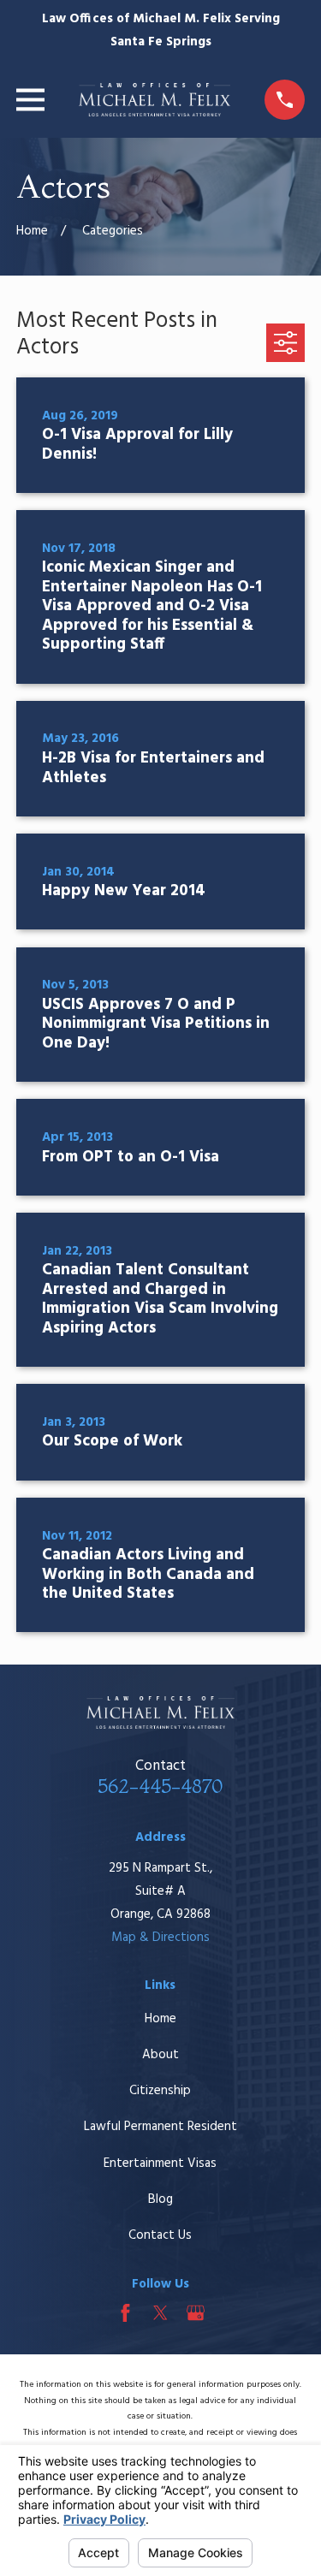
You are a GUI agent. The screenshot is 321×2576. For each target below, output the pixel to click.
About (160, 2055)
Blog (160, 2199)
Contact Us (160, 2235)
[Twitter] (160, 2313)
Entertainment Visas (160, 2163)
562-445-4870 (160, 1786)
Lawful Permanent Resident (160, 2127)
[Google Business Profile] (196, 2313)
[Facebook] (125, 2313)
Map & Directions (160, 1938)
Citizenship (160, 2091)
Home (160, 2019)
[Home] (155, 100)
